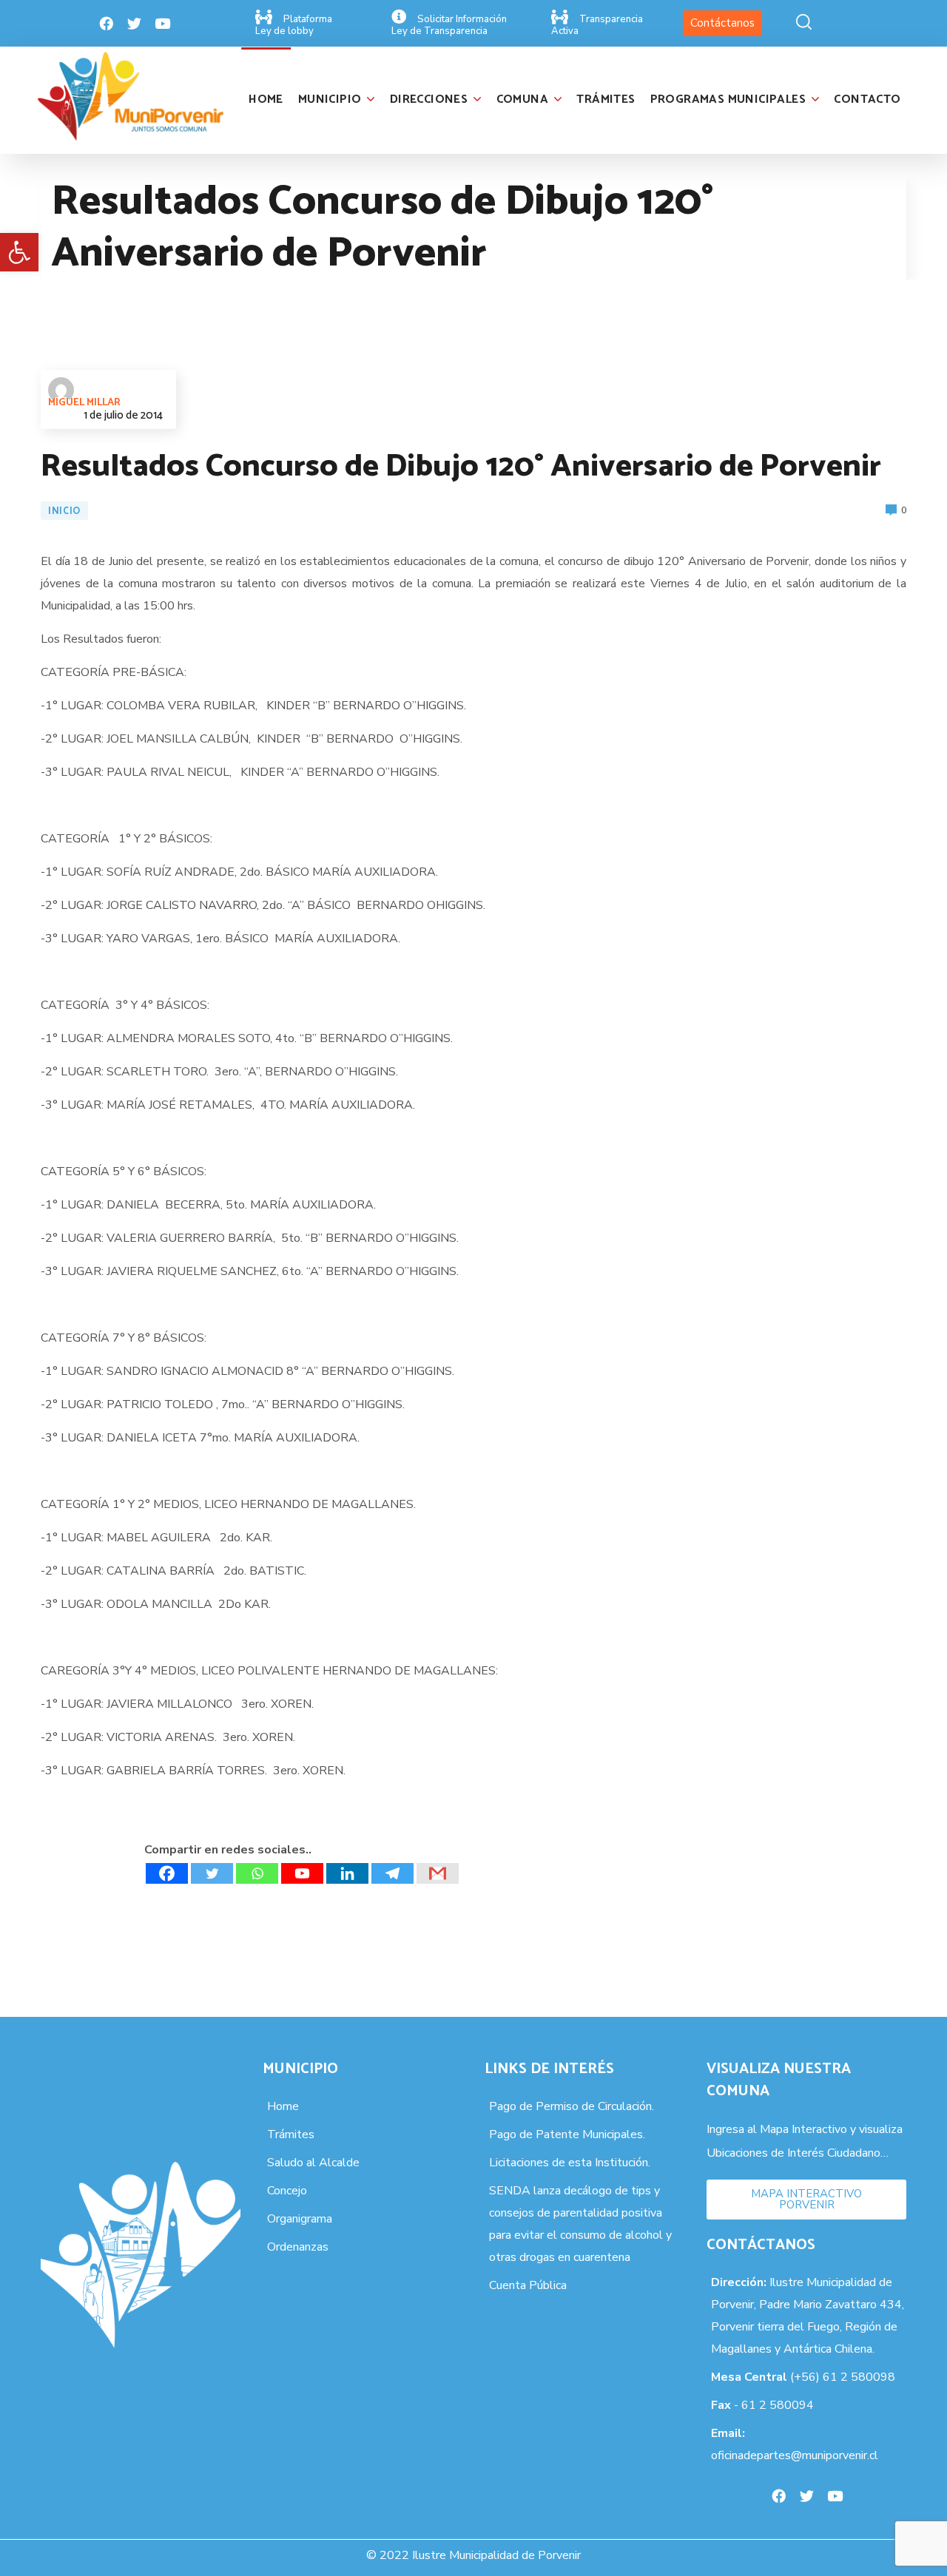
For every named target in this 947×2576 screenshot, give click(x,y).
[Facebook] (107, 24)
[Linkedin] (347, 1873)
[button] (19, 252)
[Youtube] (163, 24)
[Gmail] (438, 1873)
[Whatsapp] (257, 1873)
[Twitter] (135, 24)
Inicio (64, 511)
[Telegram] (392, 1873)
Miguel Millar (84, 403)
